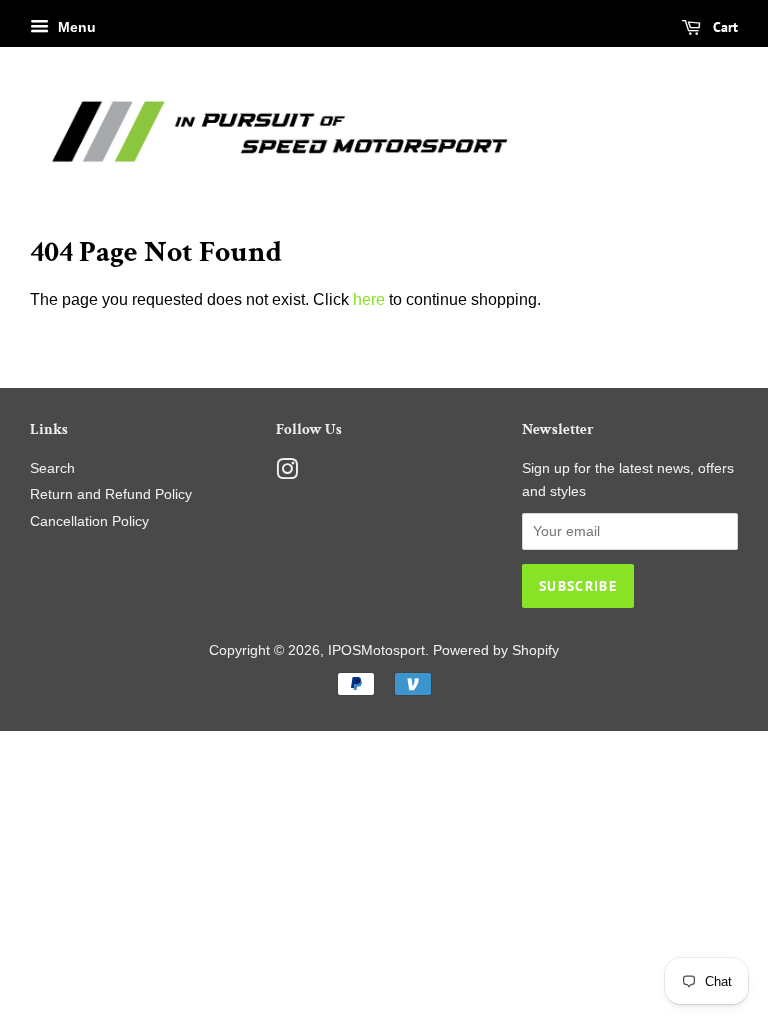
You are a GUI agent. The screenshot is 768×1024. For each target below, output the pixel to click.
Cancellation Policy (89, 521)
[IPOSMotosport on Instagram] (287, 473)
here (369, 299)
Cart (723, 27)
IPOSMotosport (376, 650)
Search (52, 468)
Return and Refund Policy (111, 494)
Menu (75, 27)
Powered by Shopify (496, 650)
